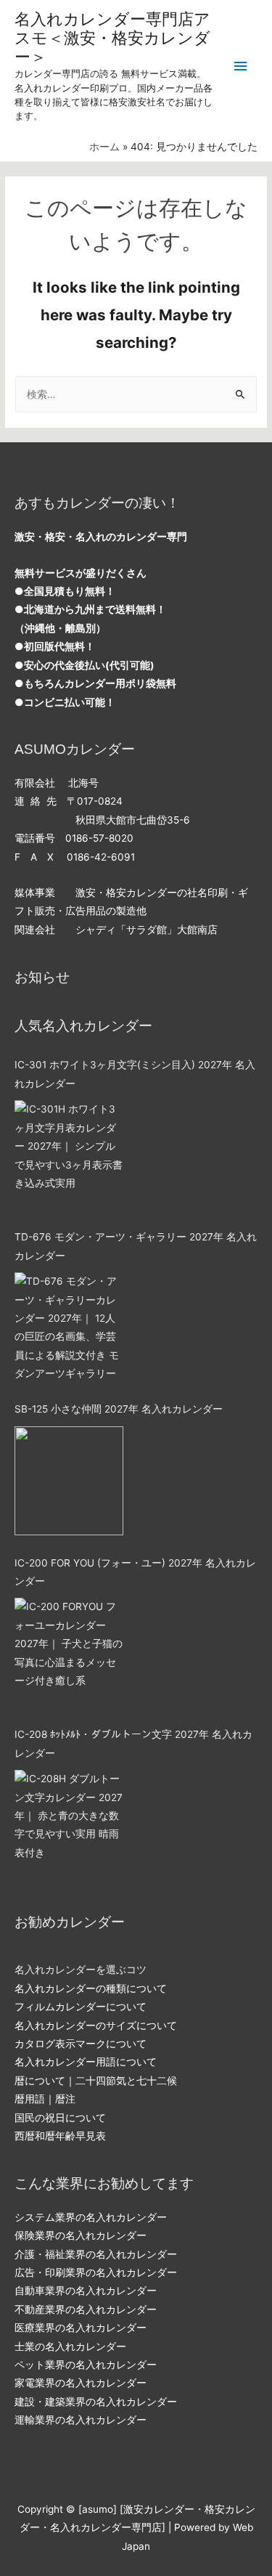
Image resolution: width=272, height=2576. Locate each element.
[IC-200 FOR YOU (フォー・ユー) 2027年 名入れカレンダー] (69, 1652)
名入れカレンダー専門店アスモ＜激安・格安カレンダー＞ (112, 38)
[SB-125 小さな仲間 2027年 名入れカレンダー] (69, 1481)
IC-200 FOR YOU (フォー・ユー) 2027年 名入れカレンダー (135, 1572)
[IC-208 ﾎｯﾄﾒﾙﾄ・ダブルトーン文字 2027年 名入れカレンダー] (69, 1824)
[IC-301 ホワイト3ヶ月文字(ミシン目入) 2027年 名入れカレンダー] (69, 1155)
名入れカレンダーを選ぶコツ (81, 1970)
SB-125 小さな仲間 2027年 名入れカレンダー (119, 1409)
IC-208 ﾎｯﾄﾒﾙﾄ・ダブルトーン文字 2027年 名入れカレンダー (133, 1743)
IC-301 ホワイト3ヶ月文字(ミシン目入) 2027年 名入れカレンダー (135, 1074)
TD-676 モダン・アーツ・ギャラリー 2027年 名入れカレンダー (136, 1246)
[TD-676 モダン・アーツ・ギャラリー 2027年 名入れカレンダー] (69, 1327)
